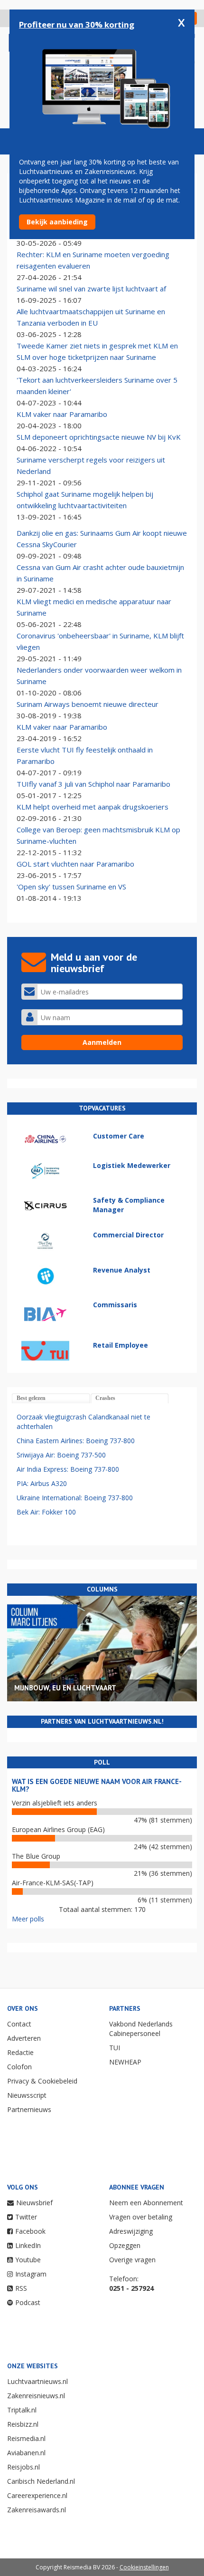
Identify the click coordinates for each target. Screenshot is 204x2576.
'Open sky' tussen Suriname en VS (71, 887)
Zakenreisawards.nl (37, 2510)
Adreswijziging (131, 2231)
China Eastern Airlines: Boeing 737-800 (76, 1441)
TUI (115, 2048)
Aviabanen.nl (26, 2453)
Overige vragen (132, 2260)
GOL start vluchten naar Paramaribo (75, 864)
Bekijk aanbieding (57, 222)
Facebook (30, 2231)
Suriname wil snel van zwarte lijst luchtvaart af (91, 289)
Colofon (19, 2067)
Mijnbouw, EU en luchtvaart (65, 1688)
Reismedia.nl (26, 2438)
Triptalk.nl (22, 2410)
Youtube (28, 2260)
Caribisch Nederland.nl (41, 2481)
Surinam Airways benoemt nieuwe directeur (88, 704)
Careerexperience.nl (37, 2495)
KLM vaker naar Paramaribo (62, 414)
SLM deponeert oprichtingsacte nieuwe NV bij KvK (99, 437)
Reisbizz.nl (23, 2424)
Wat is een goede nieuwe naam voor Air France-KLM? (97, 1785)
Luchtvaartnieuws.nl (37, 2381)
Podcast (28, 2302)
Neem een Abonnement (146, 2203)
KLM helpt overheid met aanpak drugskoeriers (93, 807)
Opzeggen (125, 2245)
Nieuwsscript (27, 2095)
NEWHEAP (125, 2062)
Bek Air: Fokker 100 (46, 1512)
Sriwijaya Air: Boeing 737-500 (61, 1455)
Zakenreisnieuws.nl (36, 2396)
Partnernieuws (29, 2109)
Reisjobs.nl (23, 2467)
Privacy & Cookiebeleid (42, 2081)
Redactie (20, 2052)
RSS (21, 2288)
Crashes (105, 1398)
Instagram (31, 2274)
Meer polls (28, 1919)
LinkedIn (28, 2245)
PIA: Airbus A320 (42, 1483)
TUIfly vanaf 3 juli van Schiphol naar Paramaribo (93, 784)
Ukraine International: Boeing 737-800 (75, 1498)
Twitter (26, 2217)
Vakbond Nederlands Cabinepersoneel (141, 2029)
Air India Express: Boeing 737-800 (68, 1469)
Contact (19, 2024)
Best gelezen (31, 1398)
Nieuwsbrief (34, 2203)
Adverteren (24, 2038)
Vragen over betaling (141, 2217)
